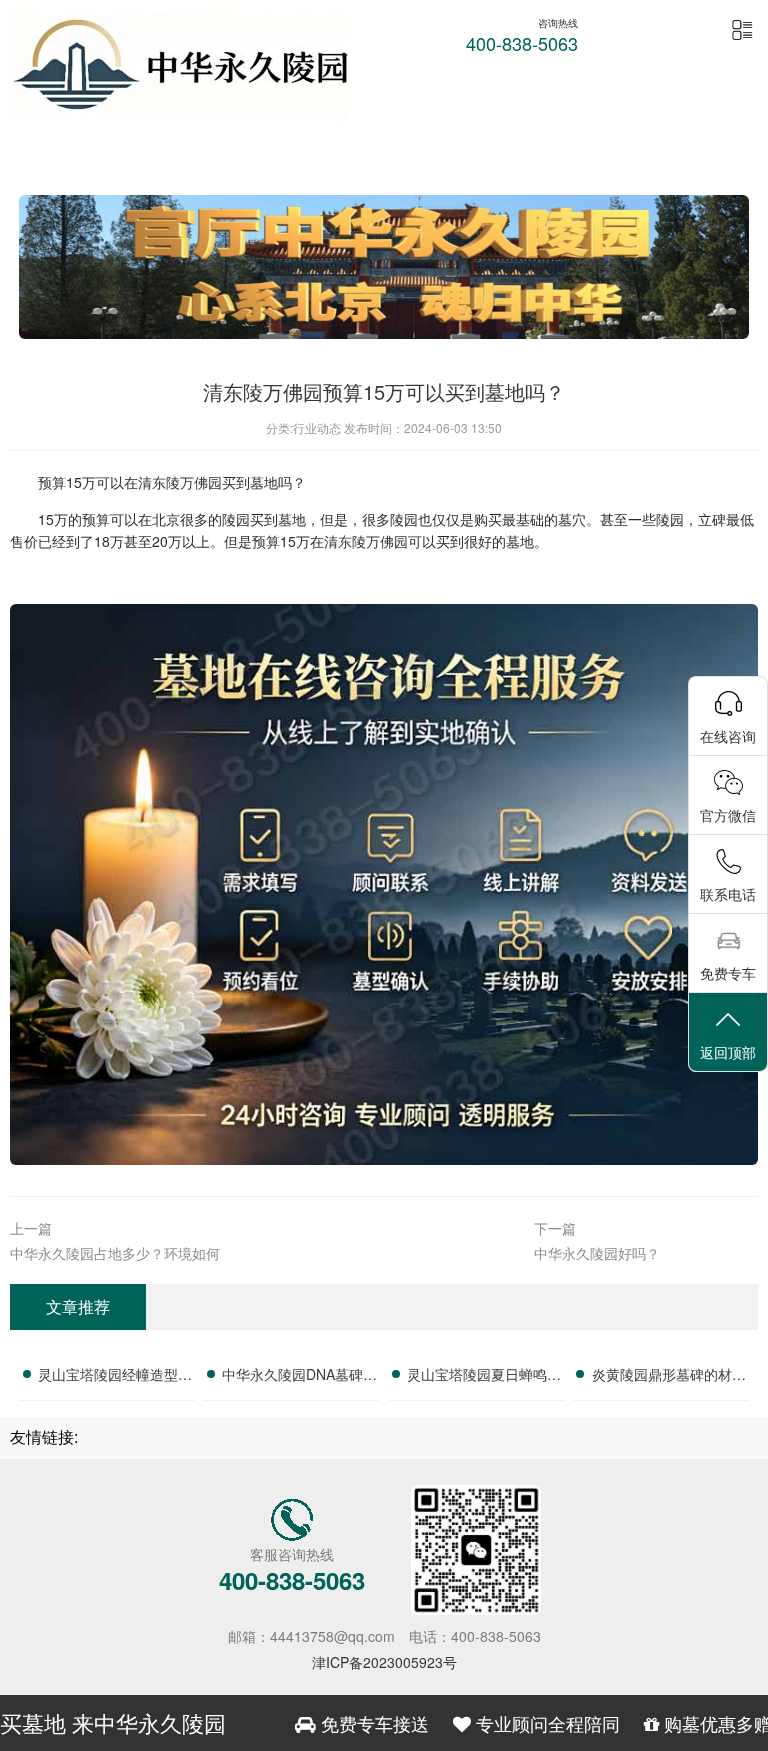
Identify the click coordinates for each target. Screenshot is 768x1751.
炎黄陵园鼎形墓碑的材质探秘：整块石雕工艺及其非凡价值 (669, 1377)
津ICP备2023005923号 (384, 1662)
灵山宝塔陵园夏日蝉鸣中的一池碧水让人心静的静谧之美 (484, 1377)
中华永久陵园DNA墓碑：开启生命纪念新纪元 (299, 1377)
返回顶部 (728, 1052)
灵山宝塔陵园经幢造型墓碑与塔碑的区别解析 (115, 1377)
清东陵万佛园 (180, 482)
